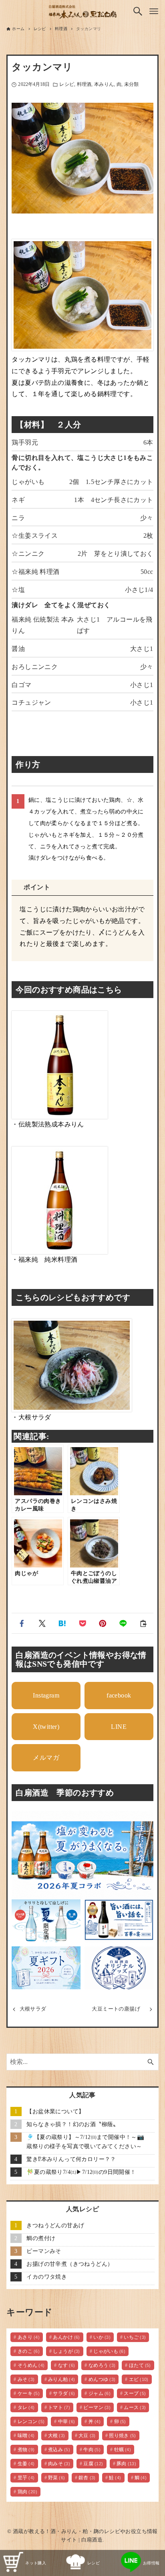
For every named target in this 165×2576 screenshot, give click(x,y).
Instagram (46, 1695)
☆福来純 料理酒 (35, 572)
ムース (135, 2407)
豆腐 (93, 2464)
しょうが (66, 2351)
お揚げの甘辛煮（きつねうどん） (70, 2264)
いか (102, 2337)
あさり (29, 2337)
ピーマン (97, 2407)
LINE (119, 1727)
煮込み (59, 2450)
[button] (22, 1623)
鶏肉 (27, 2492)
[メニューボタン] (154, 11)
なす (67, 2365)
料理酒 (84, 84)
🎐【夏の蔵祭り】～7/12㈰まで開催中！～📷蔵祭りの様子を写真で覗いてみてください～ (85, 2142)
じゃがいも (109, 2351)
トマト (59, 2407)
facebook (119, 1695)
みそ (26, 2379)
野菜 (57, 2478)
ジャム (100, 2393)
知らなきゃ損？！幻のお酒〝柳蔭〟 (72, 2124)
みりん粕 (62, 2379)
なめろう (102, 2365)
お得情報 (151, 2563)
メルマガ (46, 1758)
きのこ (29, 2351)
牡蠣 (123, 2450)
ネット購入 (36, 2563)
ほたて (140, 2365)
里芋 (26, 2478)
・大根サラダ (31, 1417)
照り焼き (123, 2436)
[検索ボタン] (138, 11)
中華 (67, 2421)
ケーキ (29, 2393)
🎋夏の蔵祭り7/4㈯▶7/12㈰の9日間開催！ (81, 2172)
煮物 (26, 2450)
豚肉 (126, 2464)
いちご (135, 2337)
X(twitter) (46, 1727)
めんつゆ (102, 2379)
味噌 (26, 2436)
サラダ (64, 2393)
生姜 (26, 2464)
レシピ (66, 84)
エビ (139, 2379)
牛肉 (92, 2450)
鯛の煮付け (41, 2238)
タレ (26, 2407)
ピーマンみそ (44, 2251)
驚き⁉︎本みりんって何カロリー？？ (71, 2159)
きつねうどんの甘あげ (55, 2225)
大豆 (87, 2436)
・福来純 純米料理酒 (44, 1260)
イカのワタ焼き (47, 2277)
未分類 (131, 84)
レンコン (31, 2421)
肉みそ (59, 2464)
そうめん (31, 2365)
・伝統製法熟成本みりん (48, 1124)
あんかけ (66, 2337)
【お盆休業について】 (55, 2111)
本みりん (104, 84)
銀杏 (87, 2478)
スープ (135, 2393)
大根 (57, 2436)
